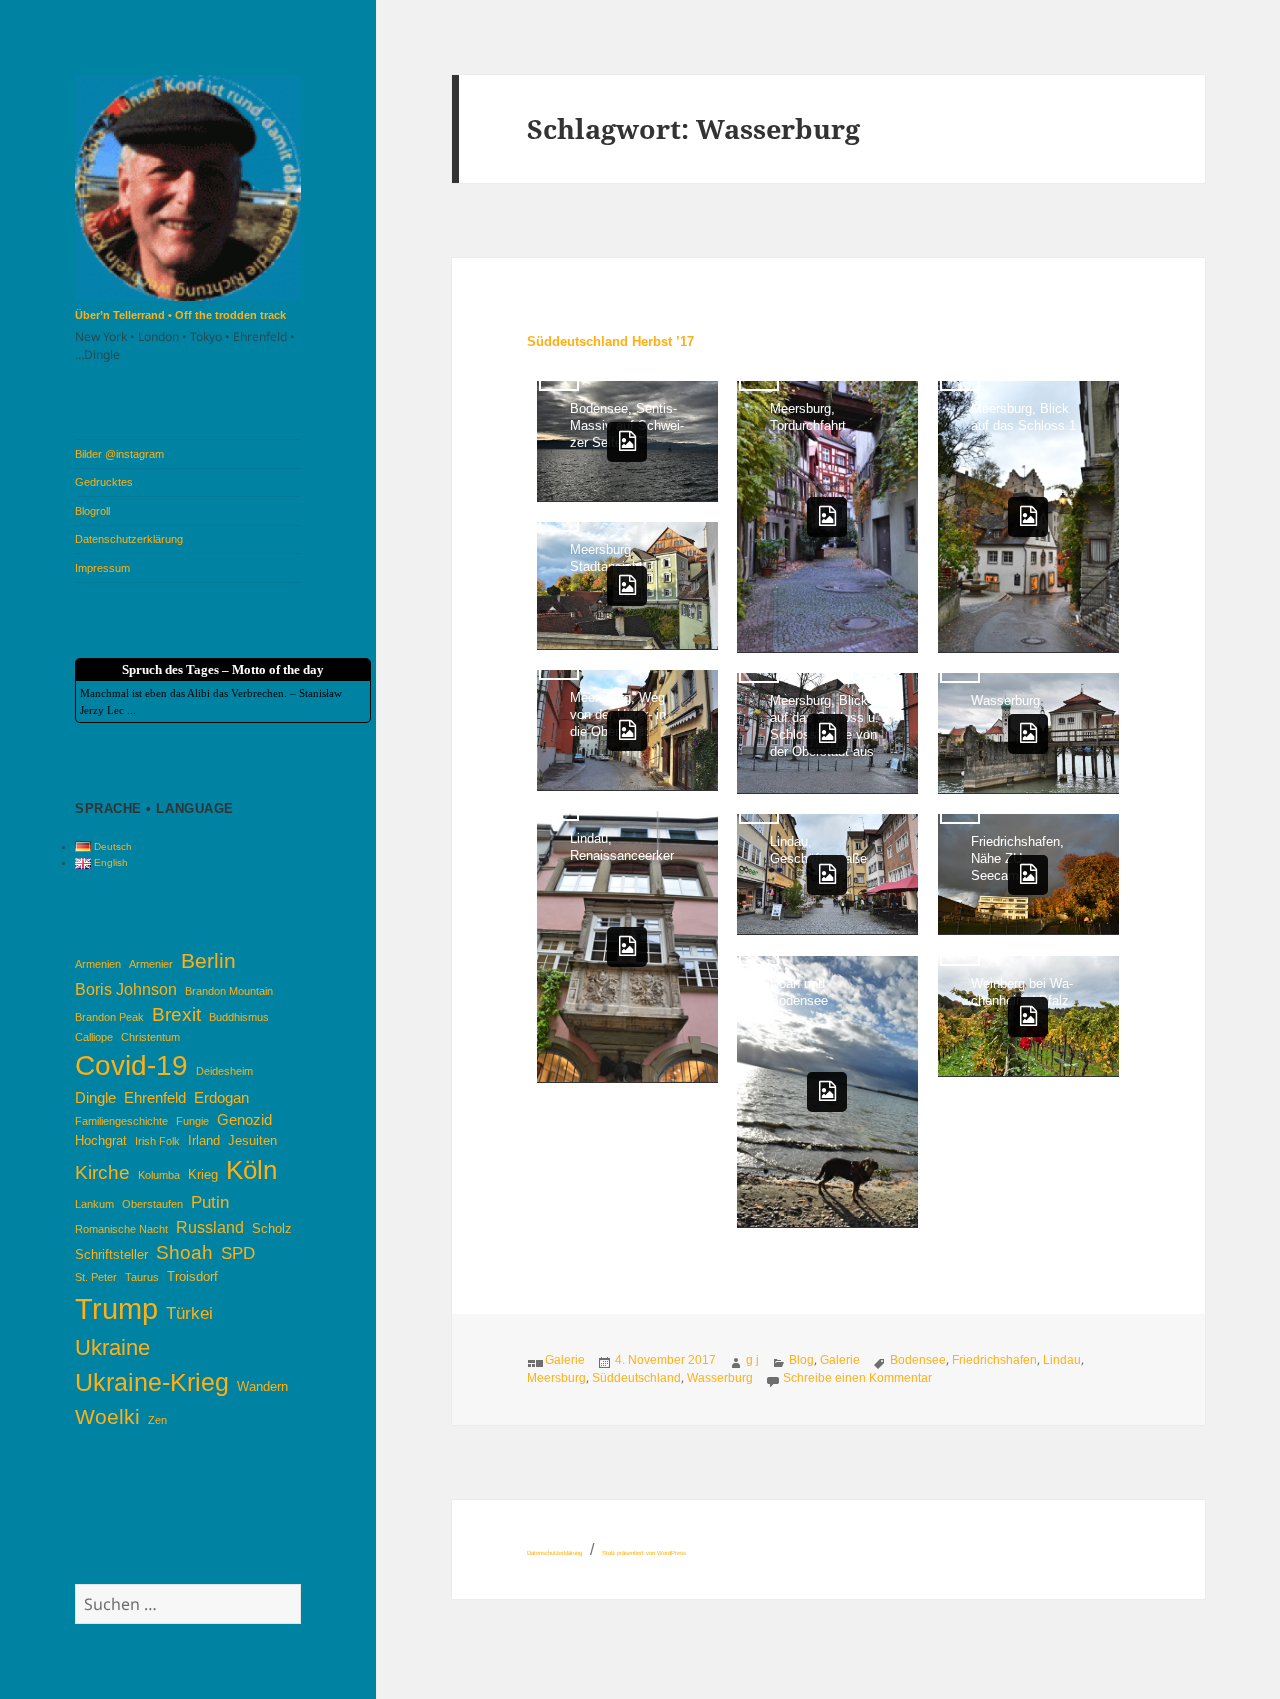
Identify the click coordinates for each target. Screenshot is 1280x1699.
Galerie (565, 1360)
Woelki (107, 1417)
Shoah (184, 1252)
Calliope (94, 1037)
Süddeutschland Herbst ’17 (610, 341)
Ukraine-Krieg (152, 1382)
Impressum (102, 568)
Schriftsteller (111, 1254)
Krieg (203, 1174)
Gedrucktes (104, 482)
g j (752, 1360)
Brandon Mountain (229, 991)
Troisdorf (192, 1276)
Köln (251, 1170)
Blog (801, 1360)
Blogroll (92, 511)
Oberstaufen (152, 1204)
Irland (204, 1140)
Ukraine (112, 1347)
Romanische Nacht (121, 1229)
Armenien (98, 964)
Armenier (151, 964)
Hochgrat (101, 1140)
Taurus (142, 1277)
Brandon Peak (109, 1017)
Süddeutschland (636, 1378)
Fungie (192, 1121)
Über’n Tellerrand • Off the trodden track (180, 315)
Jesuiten (252, 1140)
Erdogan (221, 1098)
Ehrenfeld (155, 1098)
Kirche (102, 1172)
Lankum (94, 1204)
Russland (210, 1227)
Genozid (244, 1120)
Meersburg (556, 1378)
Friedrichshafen (994, 1360)
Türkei (189, 1313)
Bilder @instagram (119, 454)
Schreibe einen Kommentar (857, 1378)
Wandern (262, 1386)
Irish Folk (157, 1141)
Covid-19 (131, 1065)
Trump (116, 1308)
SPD (238, 1253)
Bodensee (918, 1360)
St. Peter (96, 1277)
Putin (210, 1202)
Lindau (1062, 1360)
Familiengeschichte (121, 1121)
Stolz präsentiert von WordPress (644, 1553)
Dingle (95, 1098)
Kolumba (159, 1175)
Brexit (176, 1014)
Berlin (208, 960)
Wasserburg (720, 1378)
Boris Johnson (126, 989)
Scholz (272, 1228)
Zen (157, 1420)
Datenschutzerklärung (129, 539)
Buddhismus (239, 1017)
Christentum (150, 1037)
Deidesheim (224, 1071)
